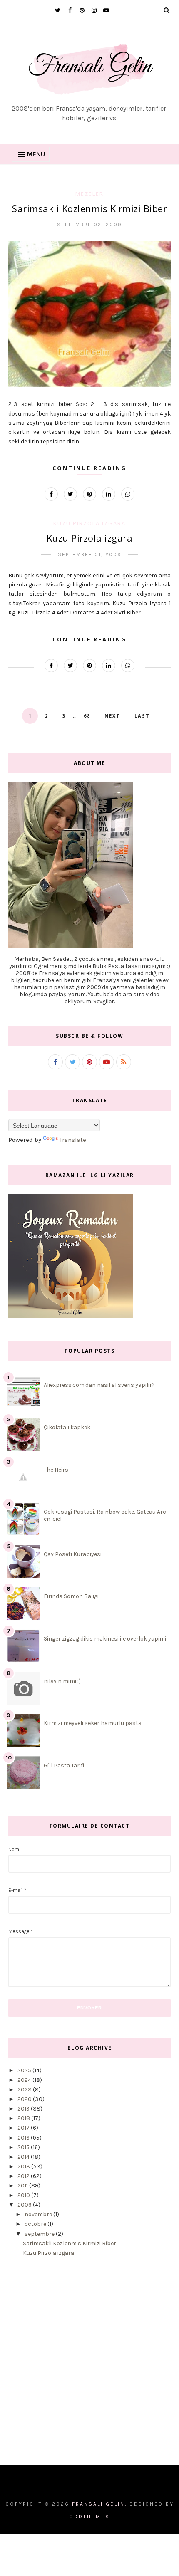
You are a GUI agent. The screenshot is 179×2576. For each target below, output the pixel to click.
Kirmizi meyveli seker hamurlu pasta (93, 1723)
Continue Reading (89, 468)
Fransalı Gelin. (99, 2504)
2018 (24, 2118)
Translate (73, 1140)
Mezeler (89, 194)
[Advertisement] (89, 2367)
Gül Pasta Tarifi (64, 1766)
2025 (25, 2070)
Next (112, 716)
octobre (36, 2224)
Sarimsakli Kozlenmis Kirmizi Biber (89, 208)
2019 (24, 2109)
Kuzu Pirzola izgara (89, 523)
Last (142, 716)
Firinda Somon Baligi (71, 1596)
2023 (25, 2090)
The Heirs (56, 1470)
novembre (39, 2214)
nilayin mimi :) (62, 1681)
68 (87, 716)
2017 (24, 2128)
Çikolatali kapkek (67, 1427)
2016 (24, 2138)
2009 (25, 2205)
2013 (24, 2166)
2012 (24, 2176)
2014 (24, 2157)
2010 (24, 2195)
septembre (40, 2234)
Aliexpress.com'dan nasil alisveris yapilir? (99, 1385)
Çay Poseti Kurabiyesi (73, 1554)
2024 (25, 2080)
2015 (24, 2147)
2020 (25, 2099)
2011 (23, 2186)
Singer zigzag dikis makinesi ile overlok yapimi (105, 1639)
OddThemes (89, 2517)
